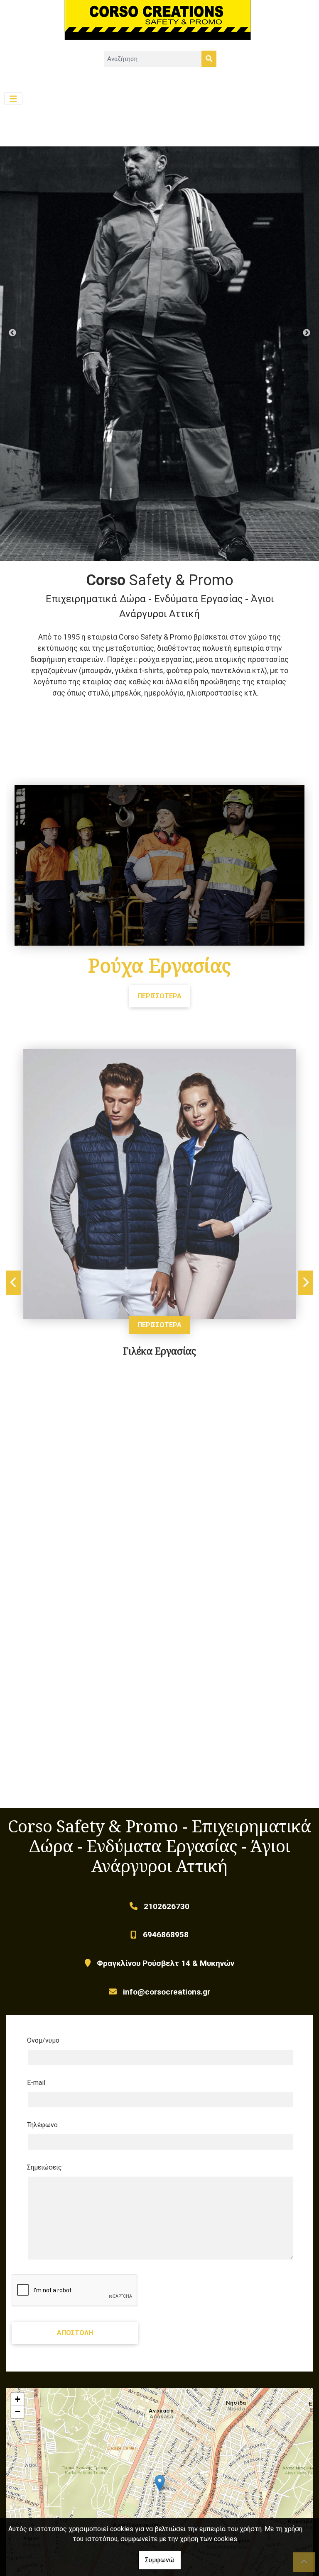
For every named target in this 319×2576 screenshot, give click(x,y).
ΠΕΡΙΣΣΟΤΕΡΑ (159, 996)
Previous (12, 333)
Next (307, 333)
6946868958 (166, 1935)
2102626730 (167, 1906)
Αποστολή (75, 2333)
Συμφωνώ (160, 2560)
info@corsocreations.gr (167, 1992)
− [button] (18, 2412)
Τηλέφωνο (42, 2125)
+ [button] (18, 2399)
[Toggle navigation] (13, 99)
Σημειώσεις (44, 2167)
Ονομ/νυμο (43, 2040)
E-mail (36, 2083)
